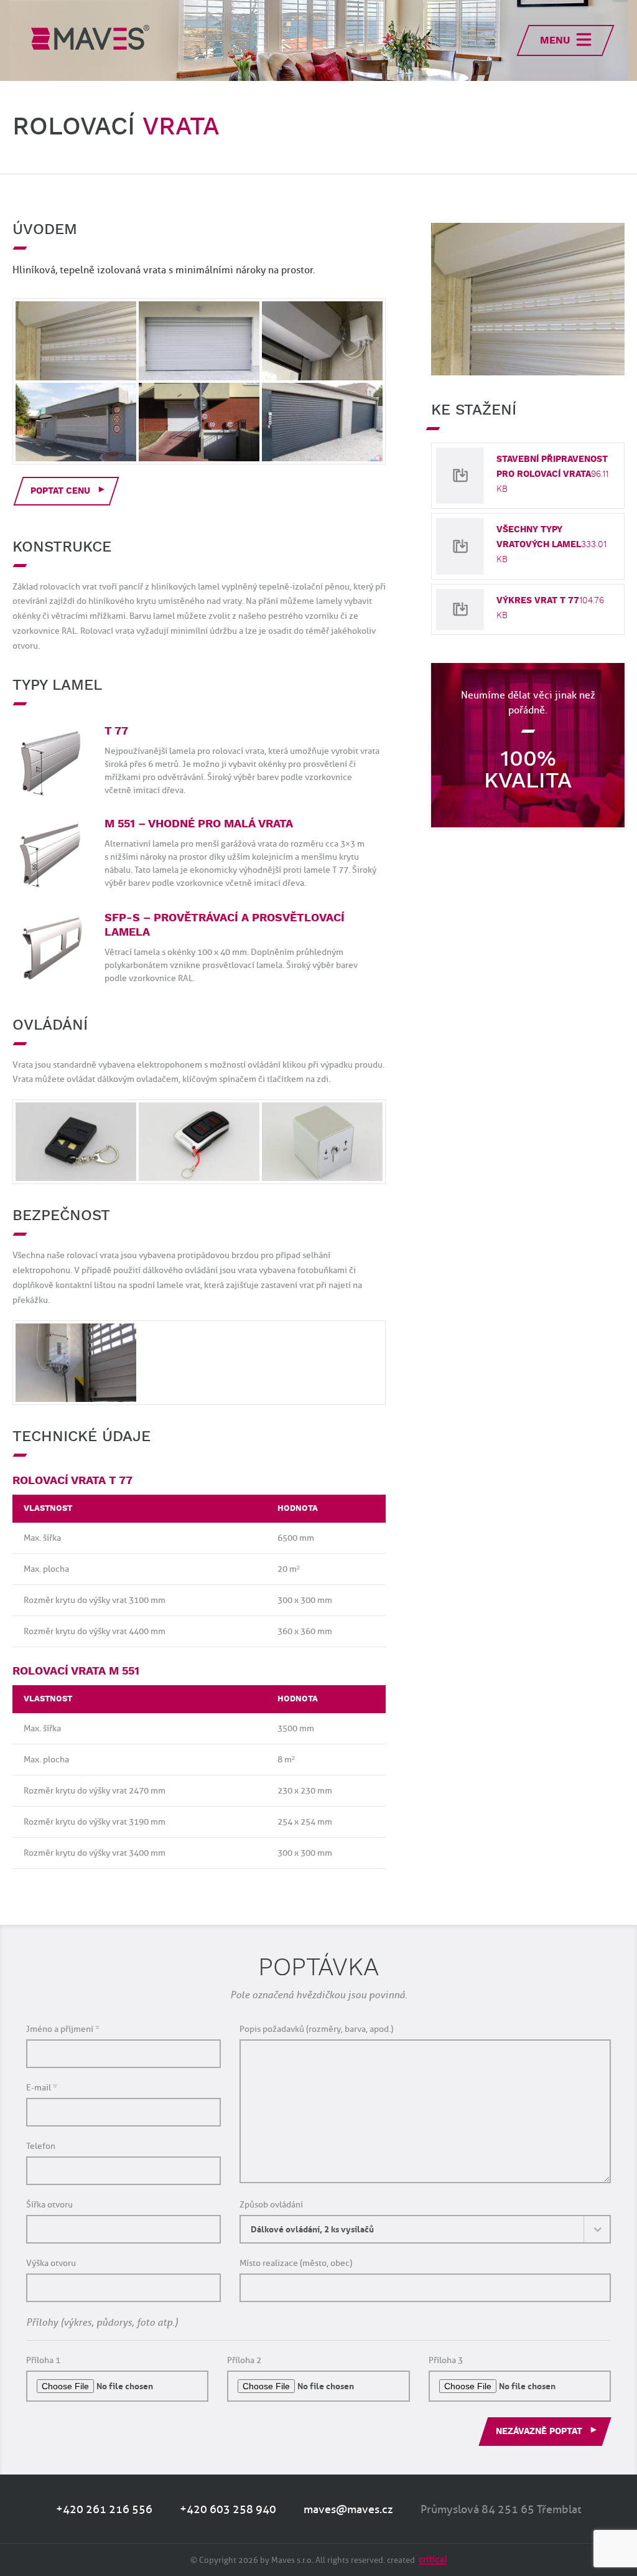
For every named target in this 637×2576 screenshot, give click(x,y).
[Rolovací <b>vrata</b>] (528, 299)
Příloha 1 (43, 2361)
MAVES (90, 37)
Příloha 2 (244, 2361)
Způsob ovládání (271, 2205)
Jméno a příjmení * (63, 2030)
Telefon (41, 2147)
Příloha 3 (446, 2361)
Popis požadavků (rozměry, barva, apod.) (316, 2030)
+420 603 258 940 (228, 2509)
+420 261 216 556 (104, 2509)
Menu (555, 41)
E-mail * (42, 2088)
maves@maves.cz (348, 2509)
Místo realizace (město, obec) (296, 2264)
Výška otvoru (51, 2264)
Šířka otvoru (49, 2205)
